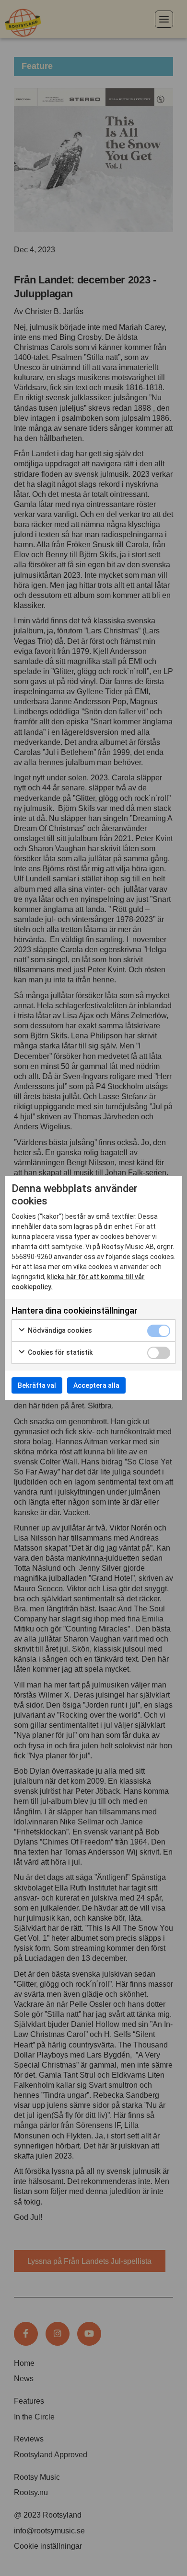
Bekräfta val (37, 1385)
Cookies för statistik (59, 1352)
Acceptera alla (96, 1385)
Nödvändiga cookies (59, 1330)
